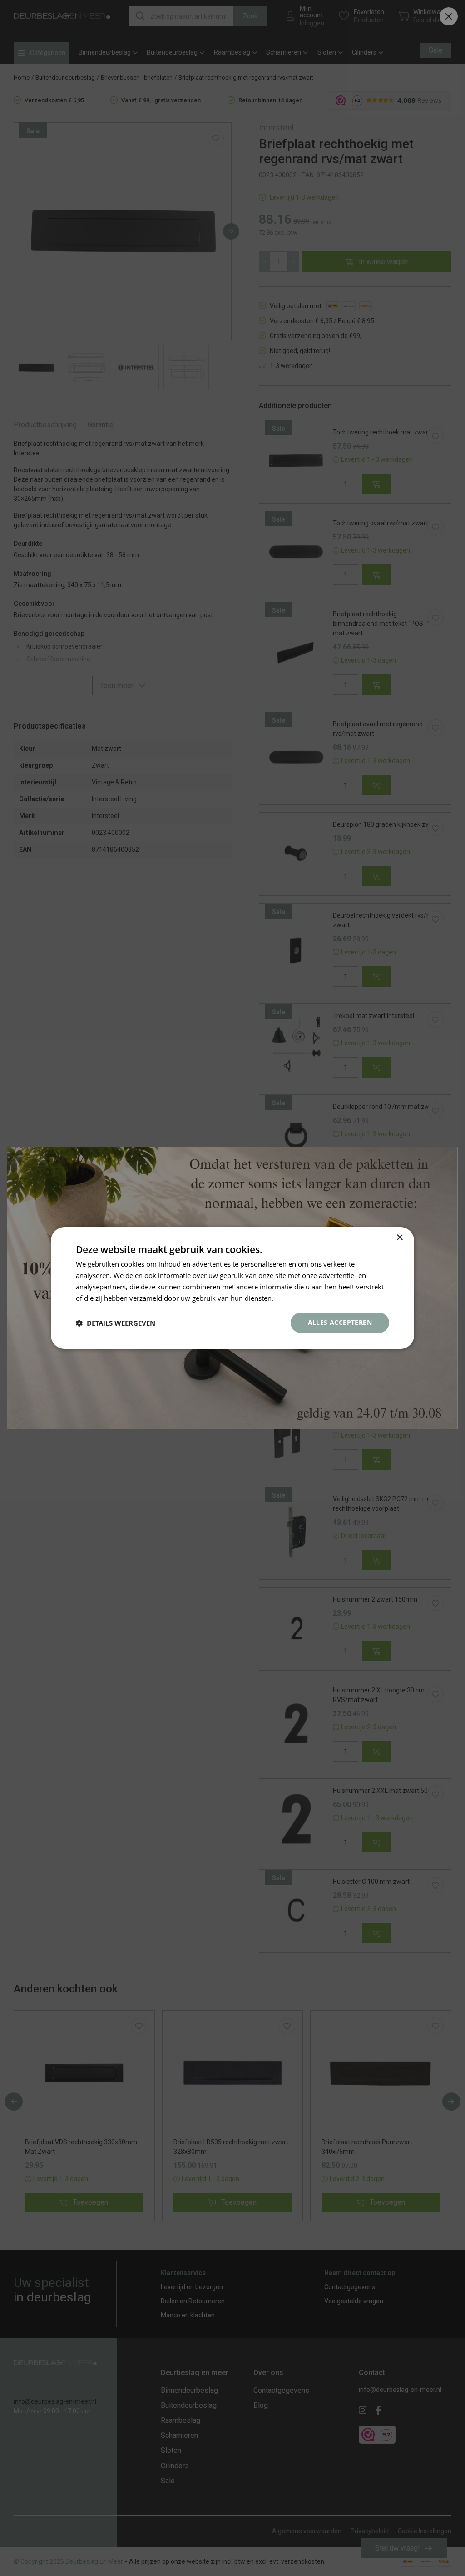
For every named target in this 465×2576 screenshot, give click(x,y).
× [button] (399, 1238)
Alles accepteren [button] (340, 1322)
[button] (116, 1323)
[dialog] (232, 1288)
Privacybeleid (296, 1298)
